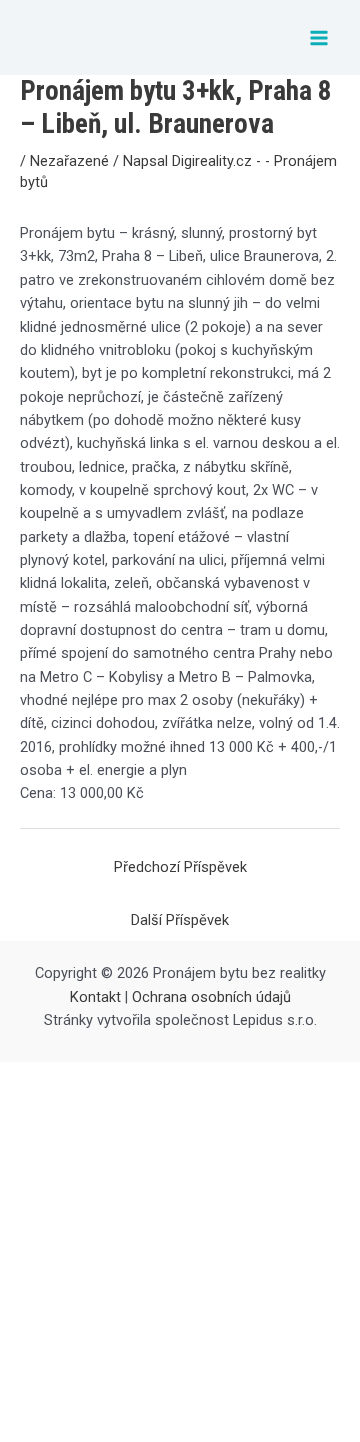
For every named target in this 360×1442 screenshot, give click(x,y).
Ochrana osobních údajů (211, 997)
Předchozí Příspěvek (180, 867)
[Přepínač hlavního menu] (319, 38)
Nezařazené (69, 161)
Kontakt (95, 997)
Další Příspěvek (180, 920)
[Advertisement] (180, 1252)
